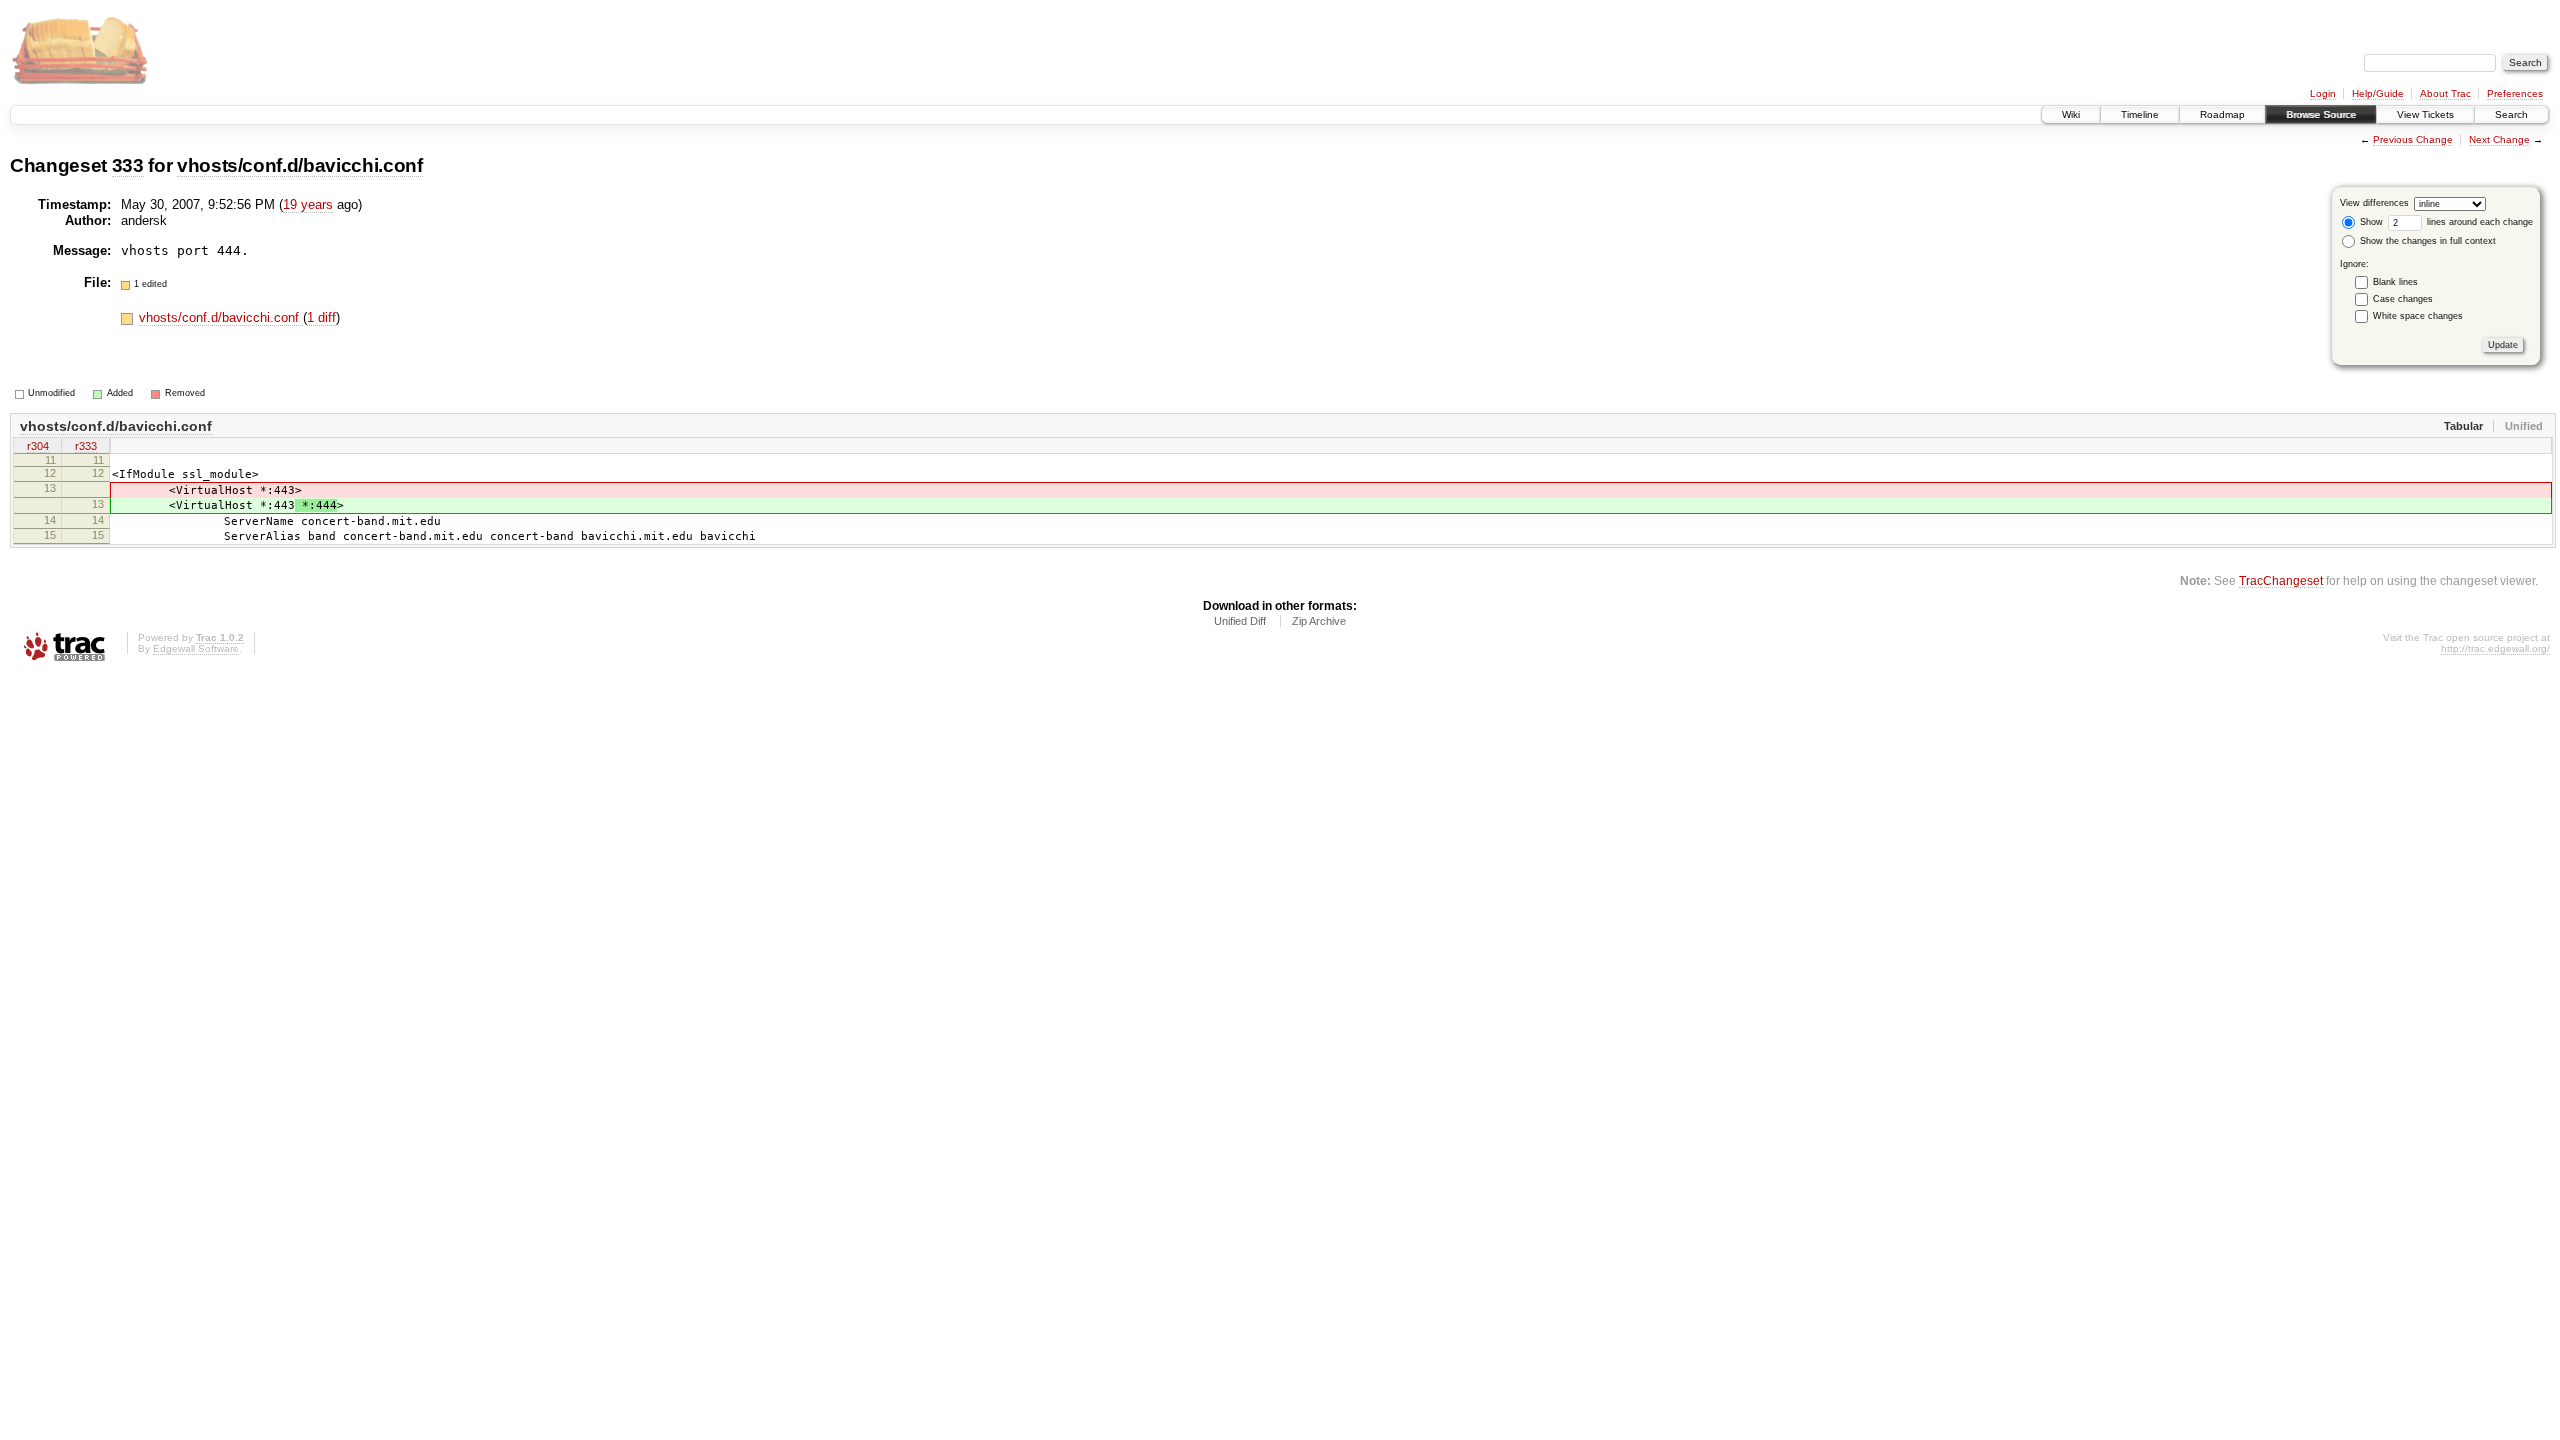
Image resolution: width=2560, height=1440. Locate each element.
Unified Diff (1240, 621)
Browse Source (2321, 114)
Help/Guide (2378, 93)
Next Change (2499, 139)
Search (2511, 114)
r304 (38, 446)
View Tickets (2425, 114)
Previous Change (2413, 139)
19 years (308, 204)
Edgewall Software (196, 648)
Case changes (2403, 299)
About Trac (2445, 93)
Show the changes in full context (2426, 241)
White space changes (2418, 316)
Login (2323, 93)
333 (128, 165)
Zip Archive (1319, 621)
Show (2370, 222)
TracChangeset (2281, 580)
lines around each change (2478, 222)
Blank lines (2395, 282)
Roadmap (2222, 114)
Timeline (2140, 114)
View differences (2374, 203)
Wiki (2071, 114)
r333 (86, 446)
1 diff (321, 317)
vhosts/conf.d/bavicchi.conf (300, 165)
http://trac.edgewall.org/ (2495, 648)
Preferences (2515, 93)
